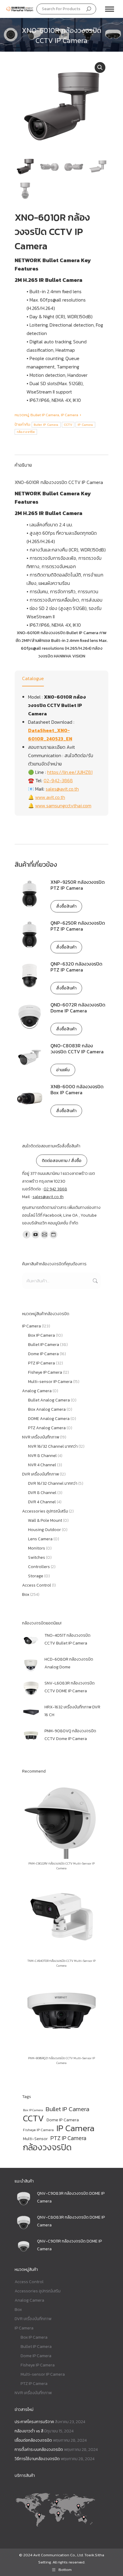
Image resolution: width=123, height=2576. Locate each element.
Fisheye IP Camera (45, 1372)
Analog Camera (37, 1391)
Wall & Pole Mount (45, 1520)
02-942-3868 (58, 780)
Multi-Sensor (35, 2139)
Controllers (39, 1567)
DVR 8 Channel (42, 1493)
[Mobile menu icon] (110, 9)
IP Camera (70, 415)
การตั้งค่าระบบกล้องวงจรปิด (39, 2450)
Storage (36, 1576)
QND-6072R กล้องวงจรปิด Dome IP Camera (78, 1008)
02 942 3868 (55, 1189)
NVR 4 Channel (42, 1465)
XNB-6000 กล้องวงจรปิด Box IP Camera (77, 1089)
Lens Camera (40, 1539)
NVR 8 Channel (42, 1456)
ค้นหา (95, 1281)
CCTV (68, 425)
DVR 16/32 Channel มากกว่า (53, 1483)
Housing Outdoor (44, 1530)
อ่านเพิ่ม (63, 1070)
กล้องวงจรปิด (26, 432)
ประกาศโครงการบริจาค (34, 2422)
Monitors (37, 1548)
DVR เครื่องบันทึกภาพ (40, 1474)
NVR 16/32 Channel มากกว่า (53, 1446)
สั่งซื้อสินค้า (66, 906)
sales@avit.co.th (62, 789)
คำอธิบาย (23, 465)
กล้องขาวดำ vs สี (29, 2431)
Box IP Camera (41, 1335)
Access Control (37, 1585)
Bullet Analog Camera (49, 1400)
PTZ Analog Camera (47, 1428)
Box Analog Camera (47, 1409)
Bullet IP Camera (45, 415)
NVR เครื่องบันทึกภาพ (41, 1437)
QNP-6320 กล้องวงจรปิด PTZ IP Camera (76, 967)
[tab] (61, 462)
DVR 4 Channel (42, 1502)
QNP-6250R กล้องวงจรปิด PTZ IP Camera (78, 926)
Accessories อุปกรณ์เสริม (45, 1511)
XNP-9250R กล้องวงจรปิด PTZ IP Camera (78, 885)
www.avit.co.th (50, 797)
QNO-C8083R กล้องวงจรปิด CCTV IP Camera (77, 1049)
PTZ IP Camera (41, 1363)
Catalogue (33, 678)
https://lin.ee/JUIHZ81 (70, 772)
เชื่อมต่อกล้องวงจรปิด (33, 2440)
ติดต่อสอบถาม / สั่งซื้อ (62, 1161)
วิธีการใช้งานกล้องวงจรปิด (37, 2459)
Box (26, 1594)
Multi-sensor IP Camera (50, 1382)
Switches (37, 1557)
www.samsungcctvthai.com (63, 806)
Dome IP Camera (43, 1354)
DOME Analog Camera (49, 1419)
